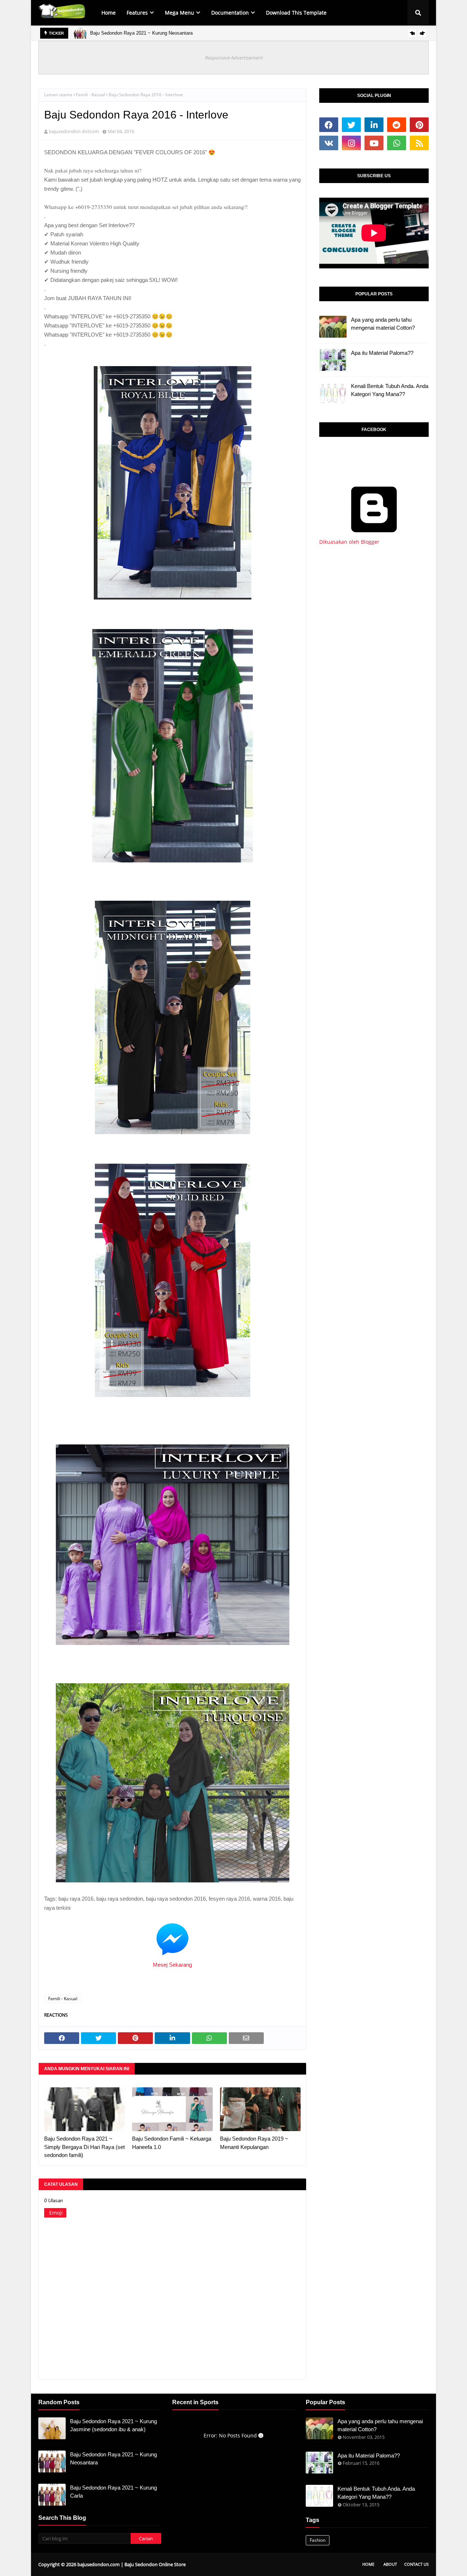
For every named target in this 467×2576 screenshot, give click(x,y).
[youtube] (374, 143)
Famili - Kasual (90, 95)
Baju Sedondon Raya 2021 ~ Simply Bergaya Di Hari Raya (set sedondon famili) (84, 2147)
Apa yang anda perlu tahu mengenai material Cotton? (383, 324)
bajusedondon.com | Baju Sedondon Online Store (132, 2564)
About (390, 2564)
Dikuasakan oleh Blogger (349, 542)
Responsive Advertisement (234, 58)
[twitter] (351, 125)
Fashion (318, 2540)
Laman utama (58, 95)
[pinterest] (419, 125)
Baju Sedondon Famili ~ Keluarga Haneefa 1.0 (172, 2143)
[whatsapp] (397, 143)
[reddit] (397, 125)
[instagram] (351, 143)
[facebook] (329, 125)
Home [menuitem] (109, 13)
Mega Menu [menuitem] (180, 13)
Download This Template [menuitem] (296, 13)
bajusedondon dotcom (74, 131)
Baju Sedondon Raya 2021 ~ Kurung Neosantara (141, 33)
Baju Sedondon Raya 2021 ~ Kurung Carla (113, 2492)
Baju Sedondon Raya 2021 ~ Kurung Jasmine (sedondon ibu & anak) (113, 2425)
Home (368, 2564)
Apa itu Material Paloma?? (382, 353)
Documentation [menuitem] (230, 13)
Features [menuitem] (137, 13)
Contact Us (416, 2564)
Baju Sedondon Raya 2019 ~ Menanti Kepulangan (254, 2143)
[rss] (419, 143)
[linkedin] (374, 125)
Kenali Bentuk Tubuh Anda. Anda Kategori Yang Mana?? (390, 390)
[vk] (329, 143)
